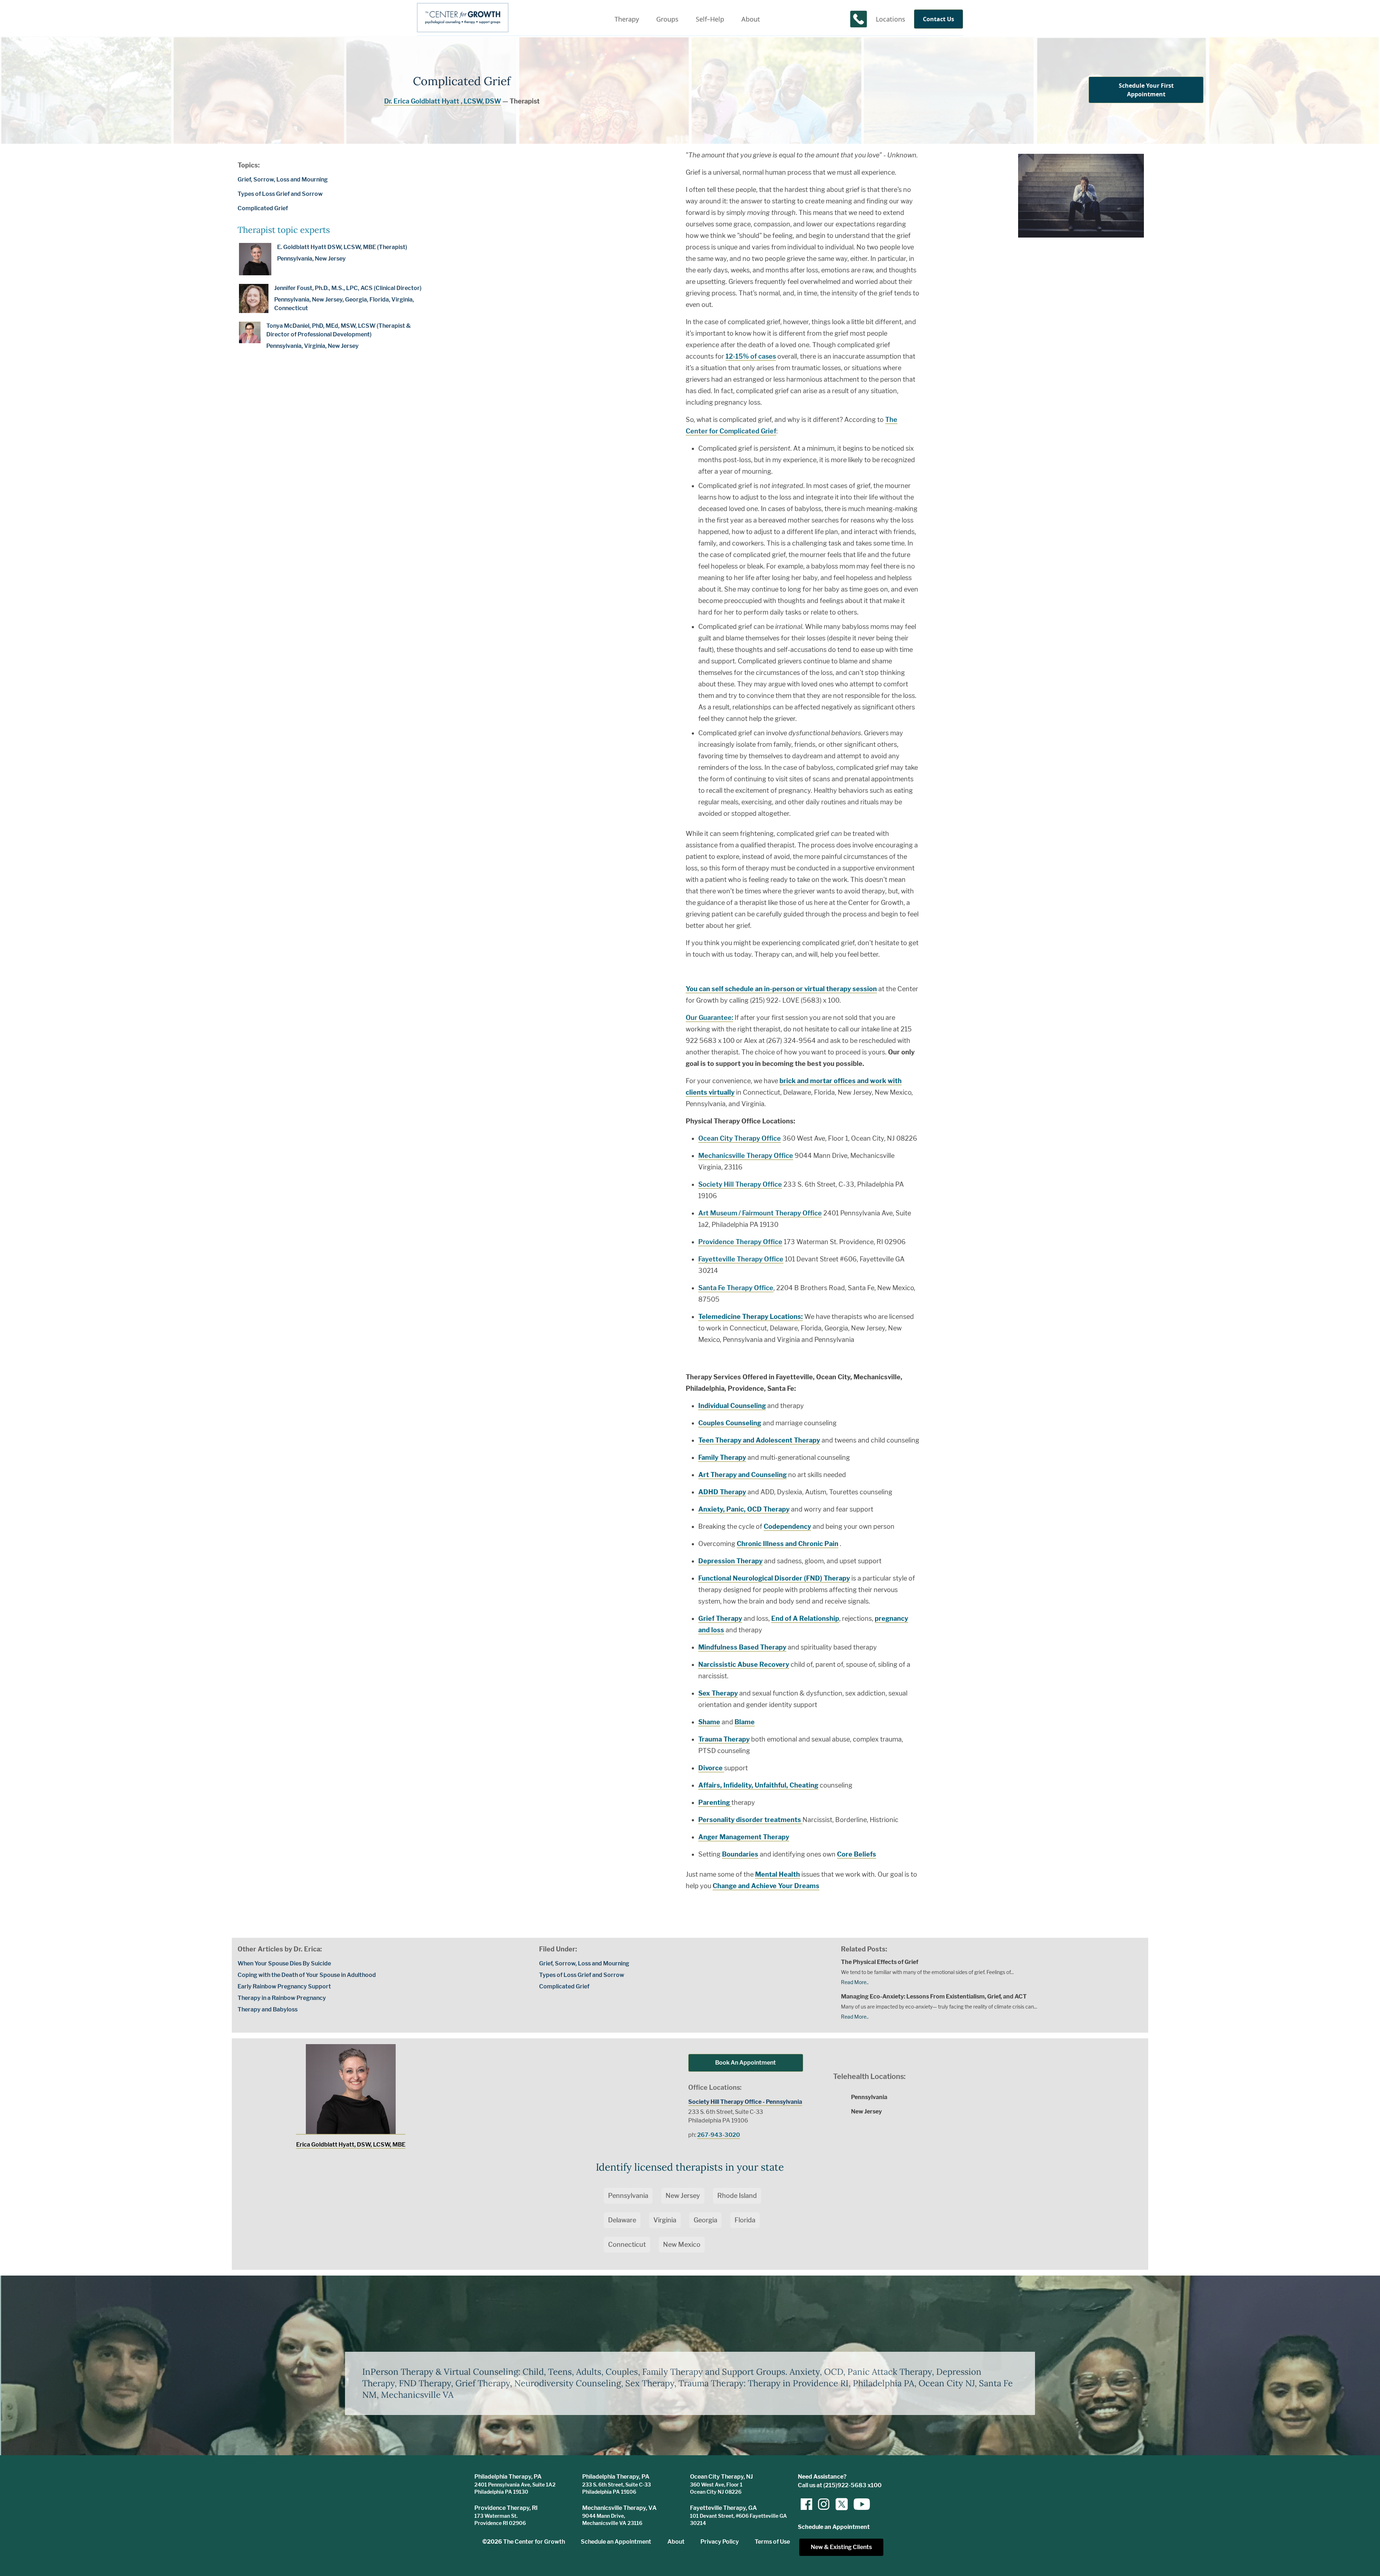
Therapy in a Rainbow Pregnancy (282, 1998)
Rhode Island (737, 2196)
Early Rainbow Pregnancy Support (284, 1986)
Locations (891, 19)
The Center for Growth (534, 2542)
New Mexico (682, 2244)
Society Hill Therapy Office (740, 1184)
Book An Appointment (746, 2063)
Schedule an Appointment (616, 2542)
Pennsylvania (628, 2196)
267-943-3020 (719, 2135)
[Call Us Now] (859, 19)
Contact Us (939, 19)
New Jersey (683, 2196)
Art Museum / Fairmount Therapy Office (760, 1213)
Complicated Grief (263, 208)
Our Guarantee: (709, 1018)
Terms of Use (772, 2542)
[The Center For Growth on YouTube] (858, 2504)
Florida (745, 2220)
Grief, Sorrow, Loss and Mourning (283, 180)
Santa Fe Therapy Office (736, 1288)
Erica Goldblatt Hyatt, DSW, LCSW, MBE (351, 2145)
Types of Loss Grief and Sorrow (280, 194)
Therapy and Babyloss (268, 2009)
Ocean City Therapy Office (740, 1138)
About (751, 19)
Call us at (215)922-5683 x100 (840, 2485)
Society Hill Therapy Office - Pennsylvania (745, 2102)
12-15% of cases (751, 356)
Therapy (627, 19)
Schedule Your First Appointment (1146, 90)
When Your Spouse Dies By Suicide (284, 1963)
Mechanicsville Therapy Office (746, 1156)
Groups (667, 19)
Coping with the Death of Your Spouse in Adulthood (307, 1975)
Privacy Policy (720, 2542)
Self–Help (710, 19)
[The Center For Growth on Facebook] (806, 2504)
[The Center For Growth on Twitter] (841, 2504)
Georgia (705, 2220)
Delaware (622, 2220)
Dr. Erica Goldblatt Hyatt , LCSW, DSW (443, 101)
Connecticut (627, 2244)
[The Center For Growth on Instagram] (824, 2504)
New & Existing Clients (841, 2547)
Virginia (665, 2220)
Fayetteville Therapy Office (741, 1259)
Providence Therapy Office (740, 1242)
